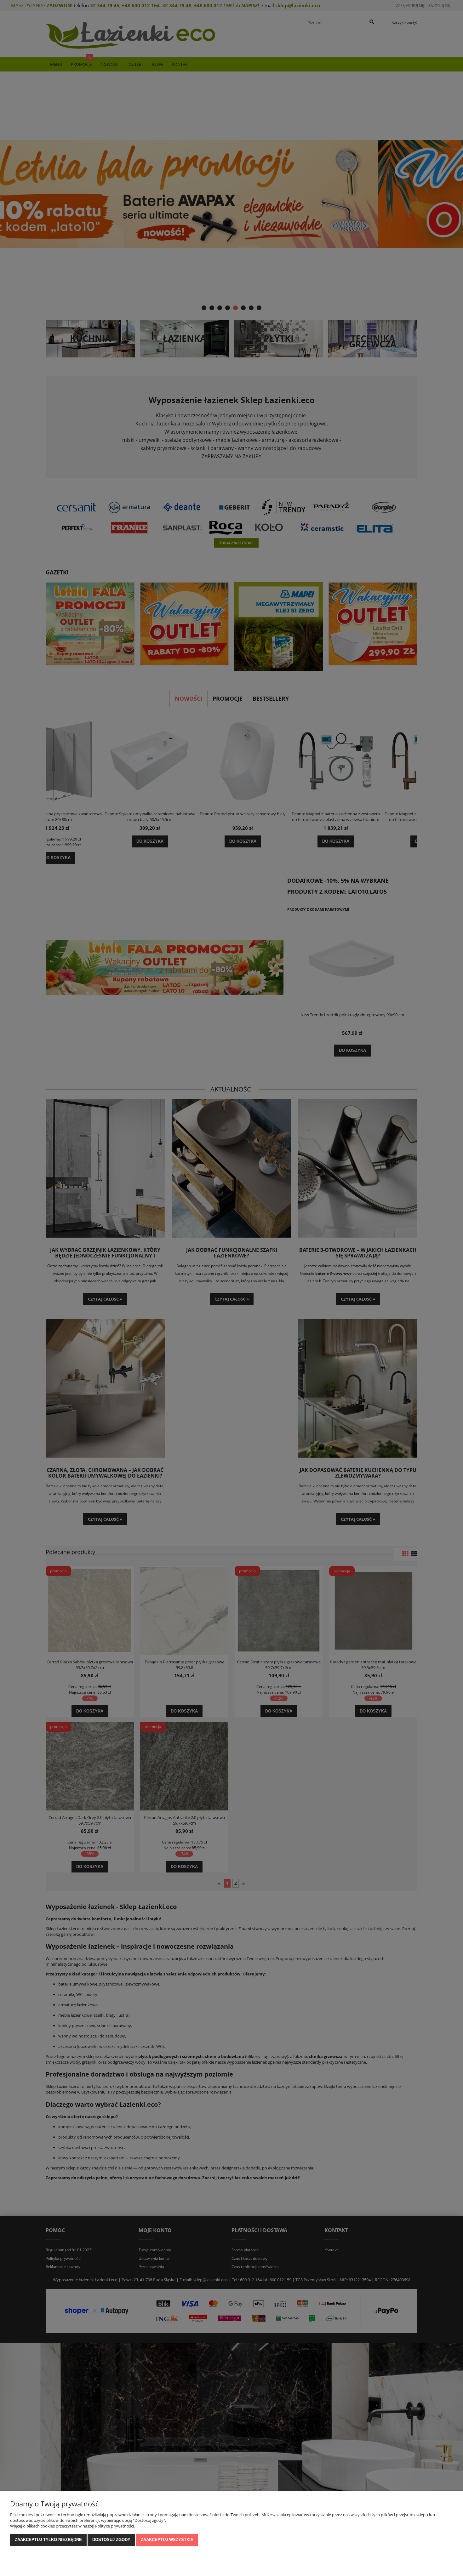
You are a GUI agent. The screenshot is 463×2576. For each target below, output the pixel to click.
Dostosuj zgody (111, 2540)
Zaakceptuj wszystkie (167, 2540)
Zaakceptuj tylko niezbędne (48, 2540)
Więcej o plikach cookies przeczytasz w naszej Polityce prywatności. (72, 2526)
